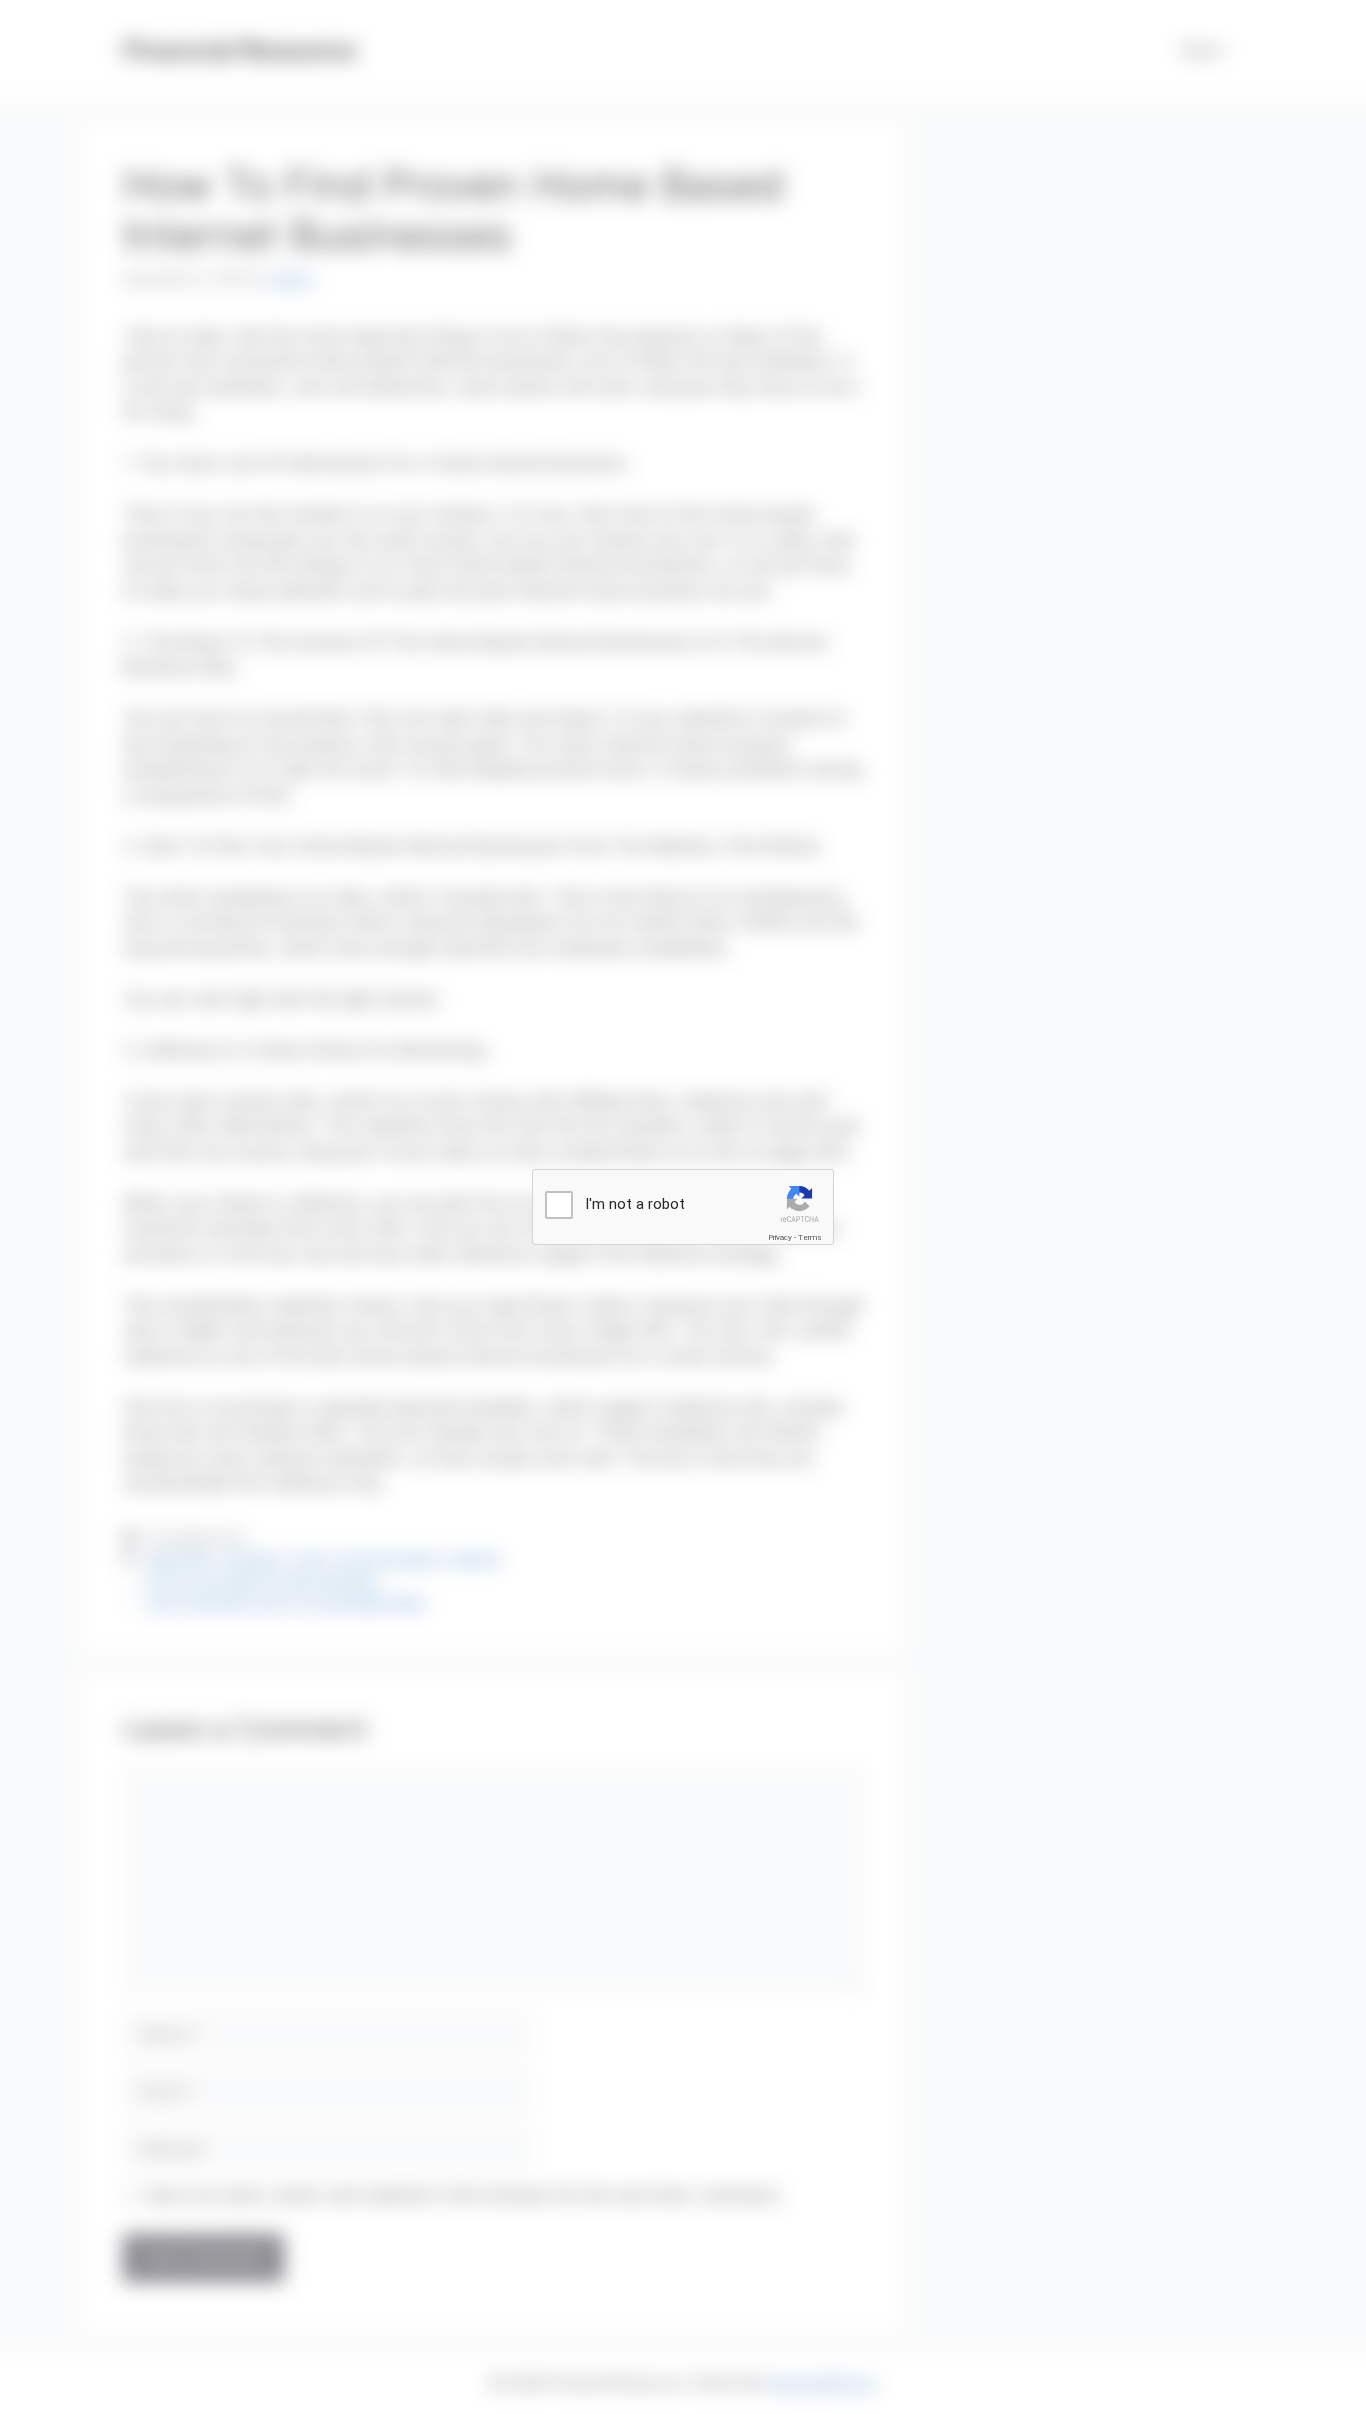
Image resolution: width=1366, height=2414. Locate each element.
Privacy (780, 1237)
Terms (810, 1237)
